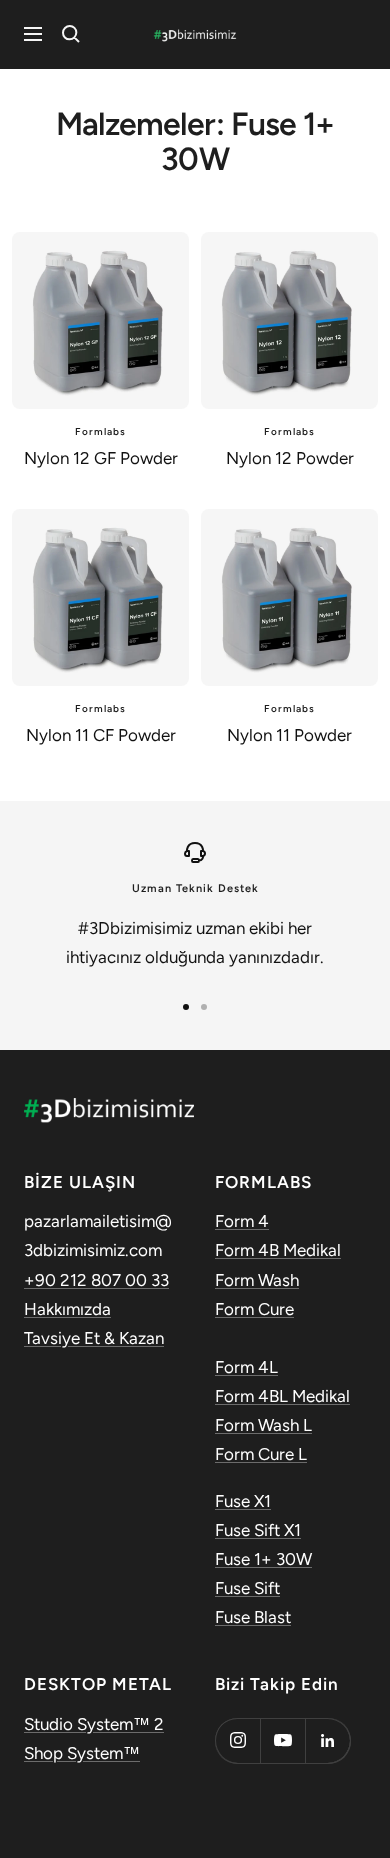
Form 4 (242, 1221)
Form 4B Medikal (278, 1250)
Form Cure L (261, 1454)
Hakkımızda (67, 1309)
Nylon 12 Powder (290, 458)
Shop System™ (82, 1753)
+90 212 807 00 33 (96, 1280)
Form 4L (246, 1367)
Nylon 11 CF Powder (101, 735)
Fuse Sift (247, 1588)
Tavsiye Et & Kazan (94, 1338)
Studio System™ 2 (94, 1724)
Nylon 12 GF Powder (101, 458)
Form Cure (254, 1309)
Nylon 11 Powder (289, 735)
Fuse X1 (243, 1501)
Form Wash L (263, 1425)
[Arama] (71, 34)
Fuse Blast (253, 1617)
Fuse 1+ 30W (263, 1559)
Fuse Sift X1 (258, 1530)
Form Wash (257, 1280)
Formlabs (100, 431)
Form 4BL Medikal (282, 1396)
